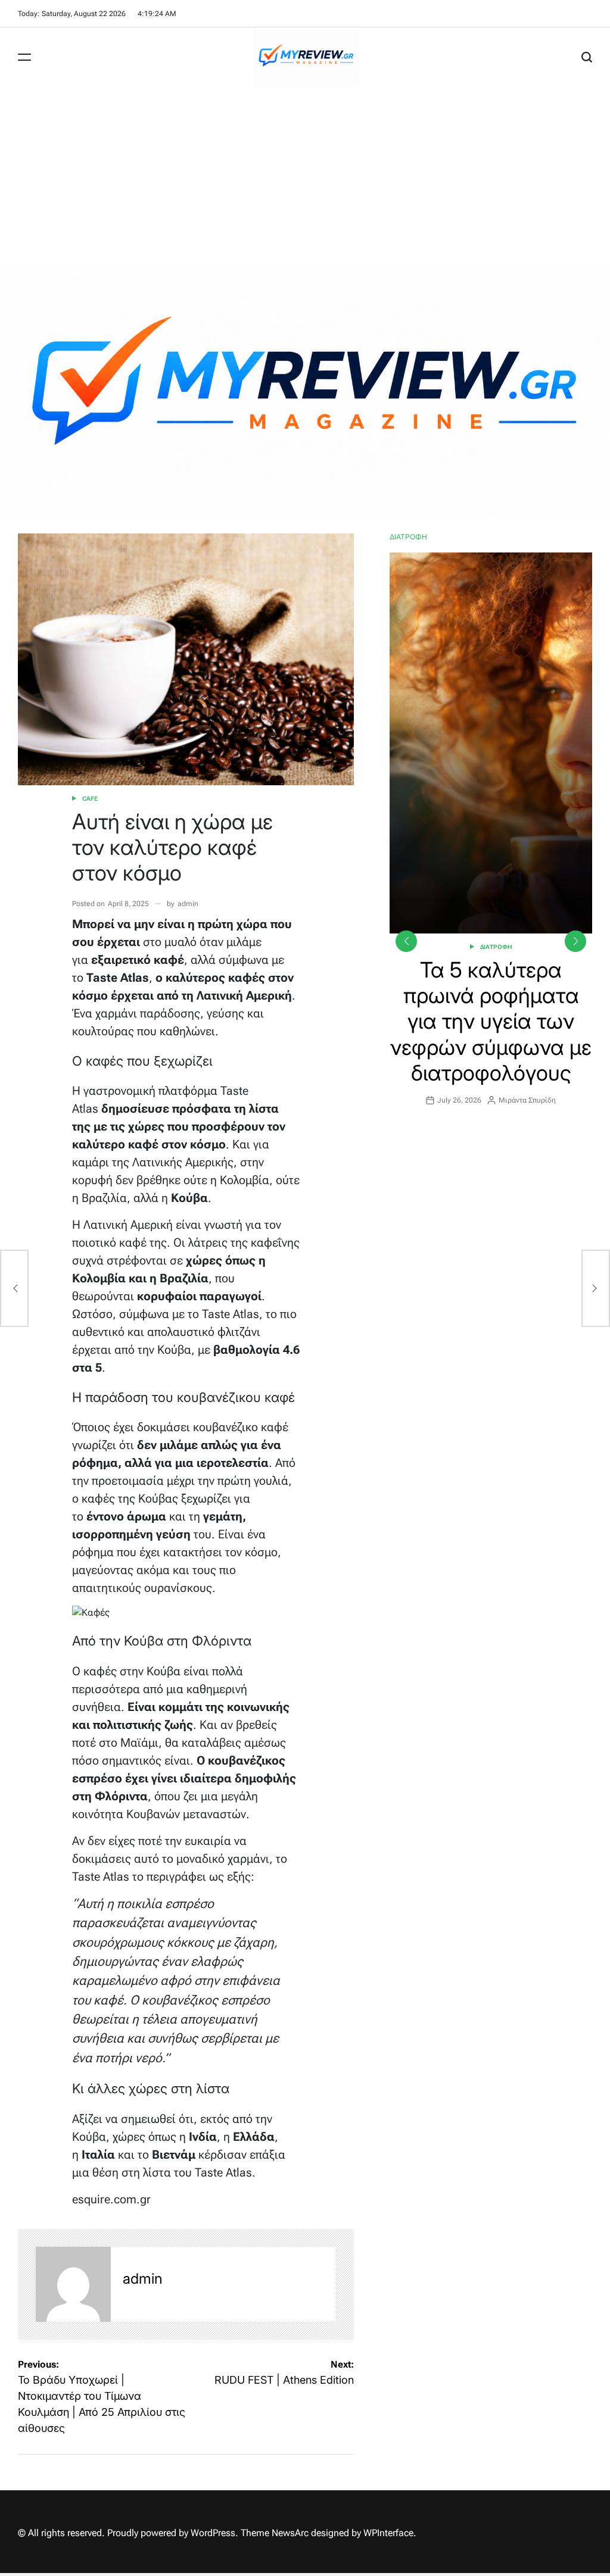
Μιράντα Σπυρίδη (527, 1100)
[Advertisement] (305, 176)
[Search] (587, 57)
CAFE (90, 799)
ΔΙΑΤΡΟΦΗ (496, 947)
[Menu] (24, 57)
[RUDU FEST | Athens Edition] (596, 1288)
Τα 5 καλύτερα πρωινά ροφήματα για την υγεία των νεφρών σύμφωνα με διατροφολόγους (491, 1021)
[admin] (73, 2284)
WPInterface (388, 2533)
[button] (575, 941)
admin (188, 904)
